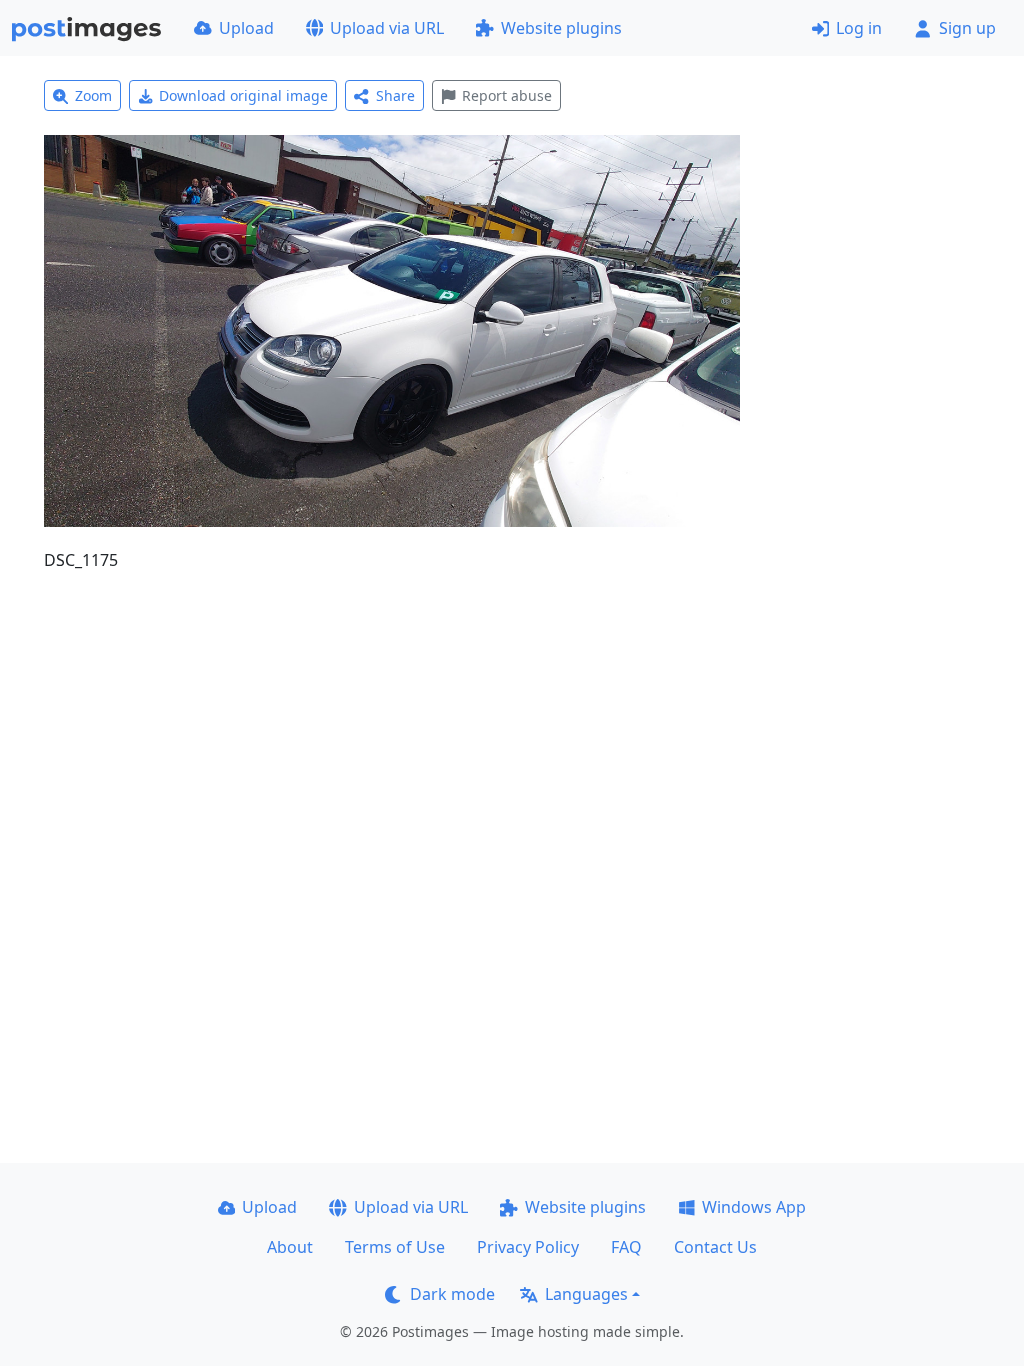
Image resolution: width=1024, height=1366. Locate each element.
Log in (859, 28)
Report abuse (507, 95)
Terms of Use (395, 1247)
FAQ (626, 1247)
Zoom (93, 95)
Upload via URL (387, 28)
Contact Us (715, 1247)
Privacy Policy (528, 1247)
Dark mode (452, 1294)
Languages (586, 1294)
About (290, 1247)
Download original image (243, 95)
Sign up (967, 28)
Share (395, 95)
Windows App (754, 1207)
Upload (246, 28)
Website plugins (561, 28)
